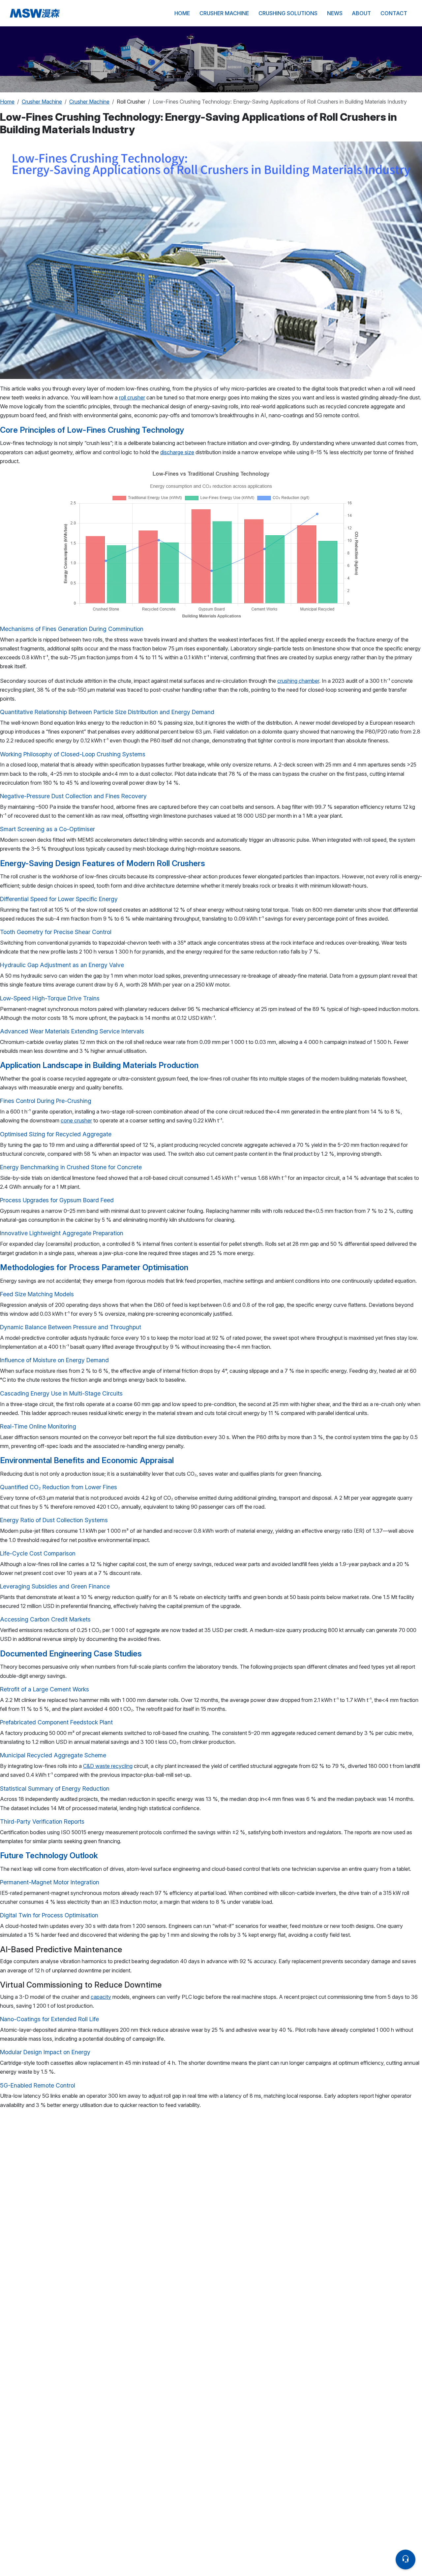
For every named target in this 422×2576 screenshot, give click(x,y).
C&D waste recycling (108, 1766)
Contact (394, 13)
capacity (101, 1997)
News (335, 13)
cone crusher (76, 1120)
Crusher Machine (224, 13)
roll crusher (132, 397)
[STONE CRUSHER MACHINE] (85, 13)
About (361, 13)
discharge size (177, 452)
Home (182, 13)
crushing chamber (298, 681)
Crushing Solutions (288, 13)
